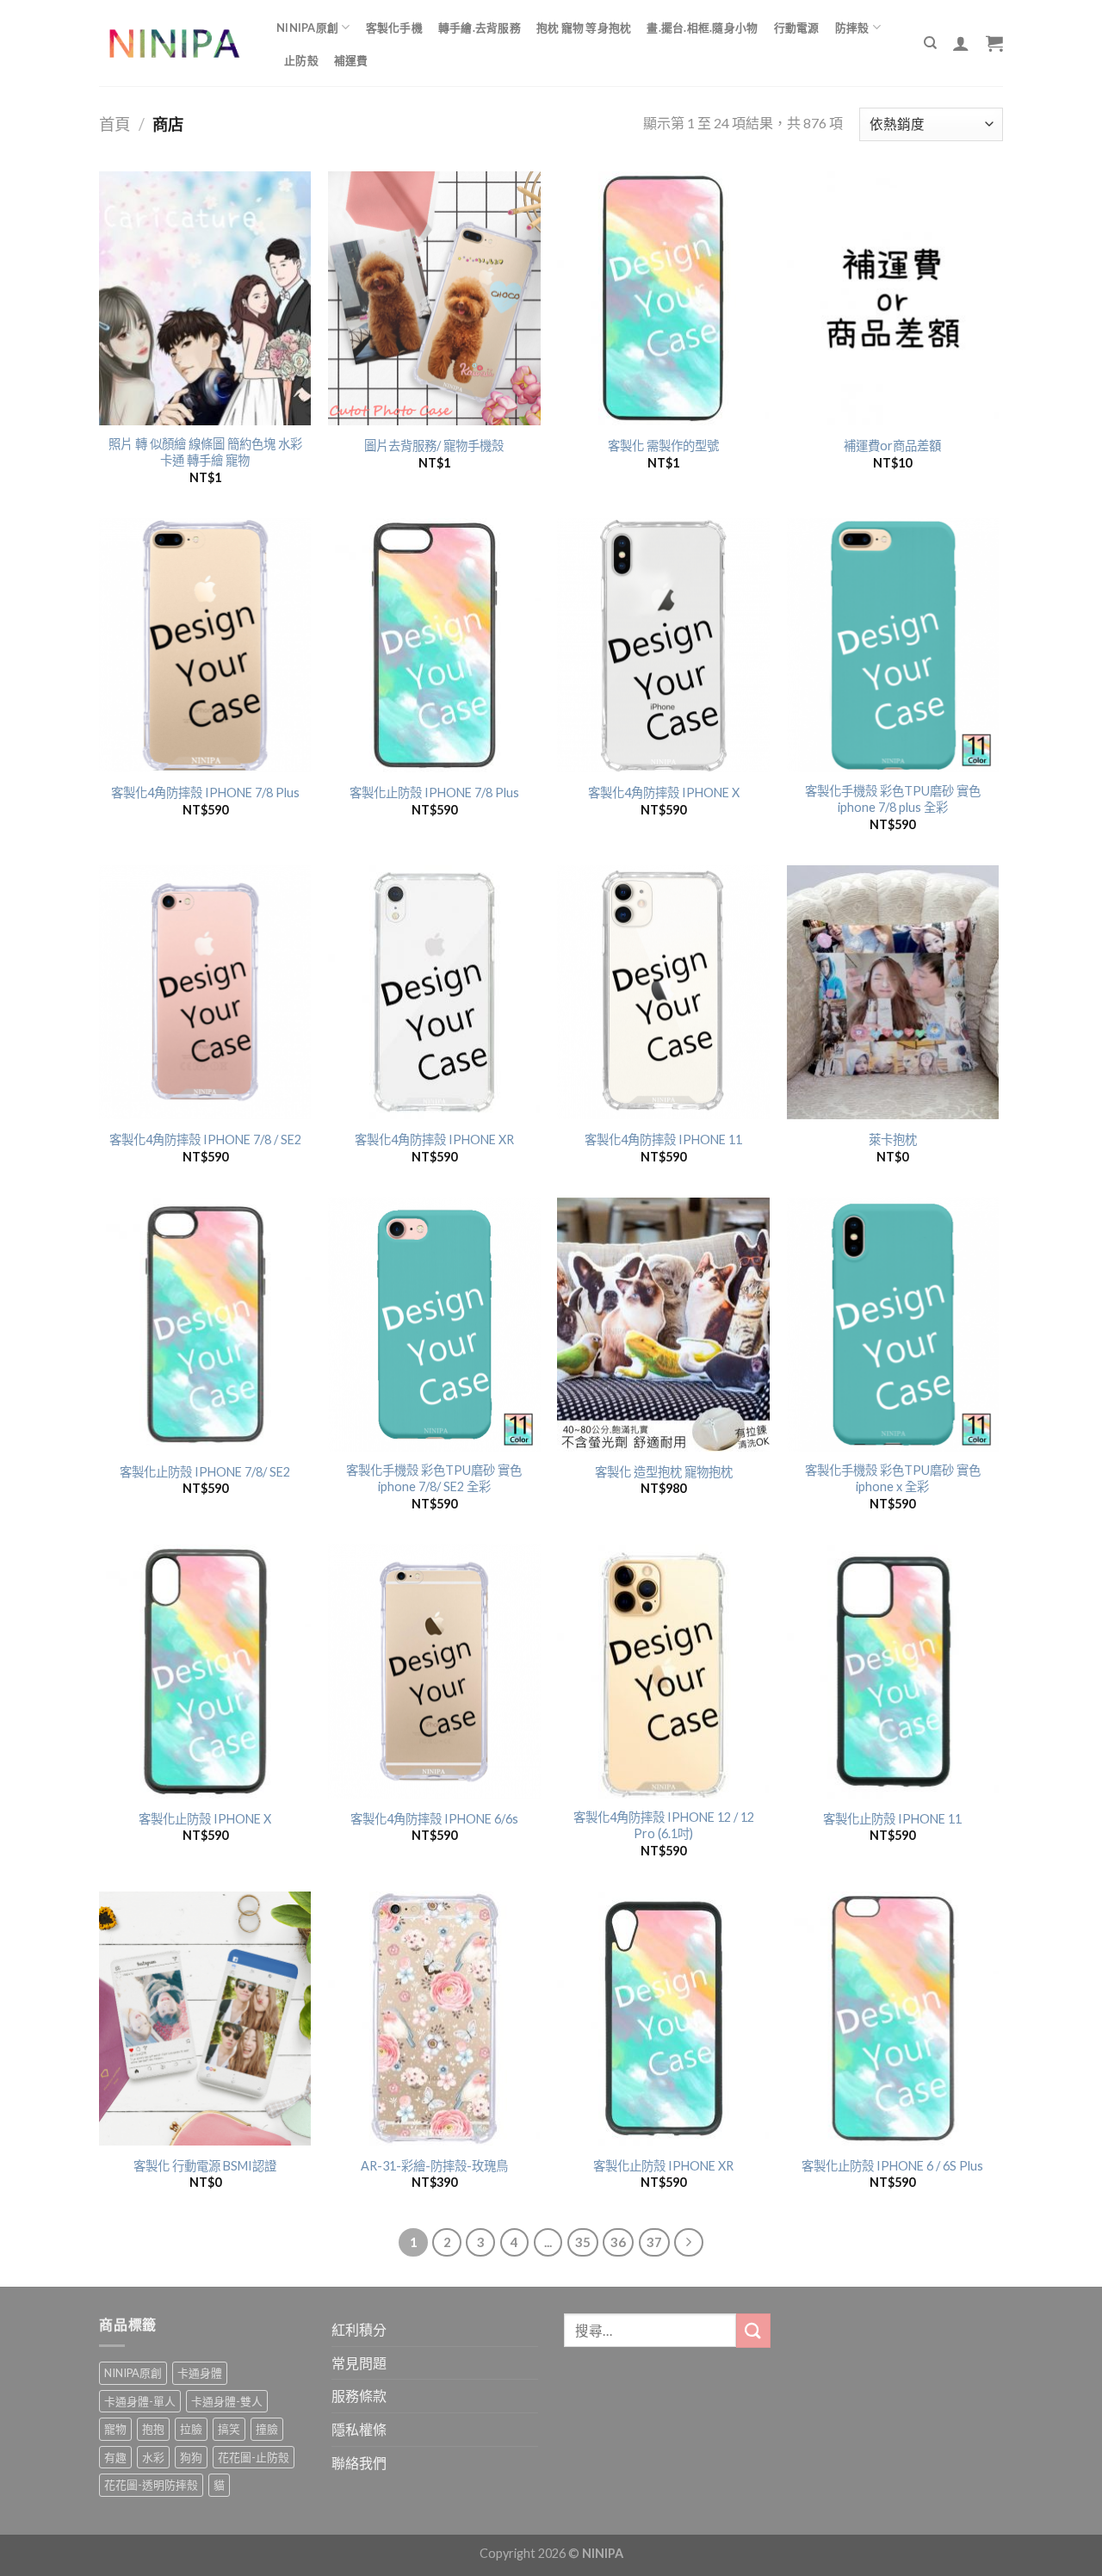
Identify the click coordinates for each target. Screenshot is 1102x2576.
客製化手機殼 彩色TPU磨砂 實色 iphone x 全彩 (893, 1478)
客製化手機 (394, 28)
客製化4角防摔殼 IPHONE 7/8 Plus (205, 793)
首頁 (115, 124)
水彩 (153, 2457)
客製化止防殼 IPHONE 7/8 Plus (434, 793)
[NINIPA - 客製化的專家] (175, 43)
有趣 (115, 2457)
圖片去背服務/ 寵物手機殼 (434, 446)
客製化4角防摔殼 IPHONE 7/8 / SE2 (205, 1139)
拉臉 (191, 2429)
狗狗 (191, 2457)
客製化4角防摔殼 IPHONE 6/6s (434, 1819)
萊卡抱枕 (893, 1139)
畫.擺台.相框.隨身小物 (702, 28)
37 (654, 2242)
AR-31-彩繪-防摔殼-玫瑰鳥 (434, 2166)
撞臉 (267, 2429)
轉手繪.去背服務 (480, 28)
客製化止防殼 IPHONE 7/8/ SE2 (205, 1472)
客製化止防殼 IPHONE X (205, 1819)
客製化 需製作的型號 (663, 446)
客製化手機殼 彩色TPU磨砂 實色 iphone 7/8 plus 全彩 (893, 799)
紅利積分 (359, 2329)
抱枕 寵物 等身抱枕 (584, 28)
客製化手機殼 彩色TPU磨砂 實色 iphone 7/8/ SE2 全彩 (434, 1478)
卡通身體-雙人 (227, 2401)
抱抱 (153, 2429)
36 (618, 2242)
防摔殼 (852, 28)
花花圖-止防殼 (254, 2457)
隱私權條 (359, 2429)
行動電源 (797, 28)
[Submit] (753, 2330)
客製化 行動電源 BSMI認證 (205, 2166)
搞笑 (229, 2429)
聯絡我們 (359, 2463)
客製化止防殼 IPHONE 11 (892, 1819)
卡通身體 (200, 2373)
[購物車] (994, 43)
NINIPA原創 (307, 28)
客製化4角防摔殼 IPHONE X (664, 793)
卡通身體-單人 (140, 2401)
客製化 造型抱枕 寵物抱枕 (664, 1472)
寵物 (115, 2429)
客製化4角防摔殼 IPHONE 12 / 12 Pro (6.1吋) (664, 1825)
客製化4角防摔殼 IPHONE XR (434, 1139)
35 (583, 2242)
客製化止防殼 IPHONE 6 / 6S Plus (892, 2166)
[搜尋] (930, 43)
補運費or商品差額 (892, 446)
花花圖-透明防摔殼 (151, 2485)
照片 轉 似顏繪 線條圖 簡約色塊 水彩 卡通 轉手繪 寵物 (205, 452)
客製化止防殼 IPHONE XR (663, 2166)
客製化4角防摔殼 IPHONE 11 (663, 1139)
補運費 (351, 60)
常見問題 (359, 2363)
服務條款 (359, 2396)
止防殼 (301, 60)
